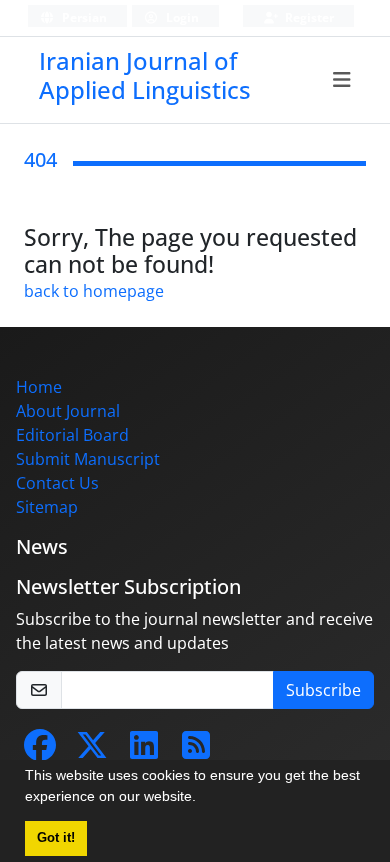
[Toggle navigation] (342, 80)
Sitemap (47, 507)
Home (39, 387)
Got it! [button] (56, 838)
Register (308, 17)
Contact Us (57, 483)
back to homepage (94, 291)
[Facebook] (40, 751)
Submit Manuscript (88, 459)
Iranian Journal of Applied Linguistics (145, 75)
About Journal (68, 411)
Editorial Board (72, 435)
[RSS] (196, 751)
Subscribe (323, 690)
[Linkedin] (144, 751)
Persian (83, 17)
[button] (203, 799)
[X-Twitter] (92, 751)
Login (181, 17)
